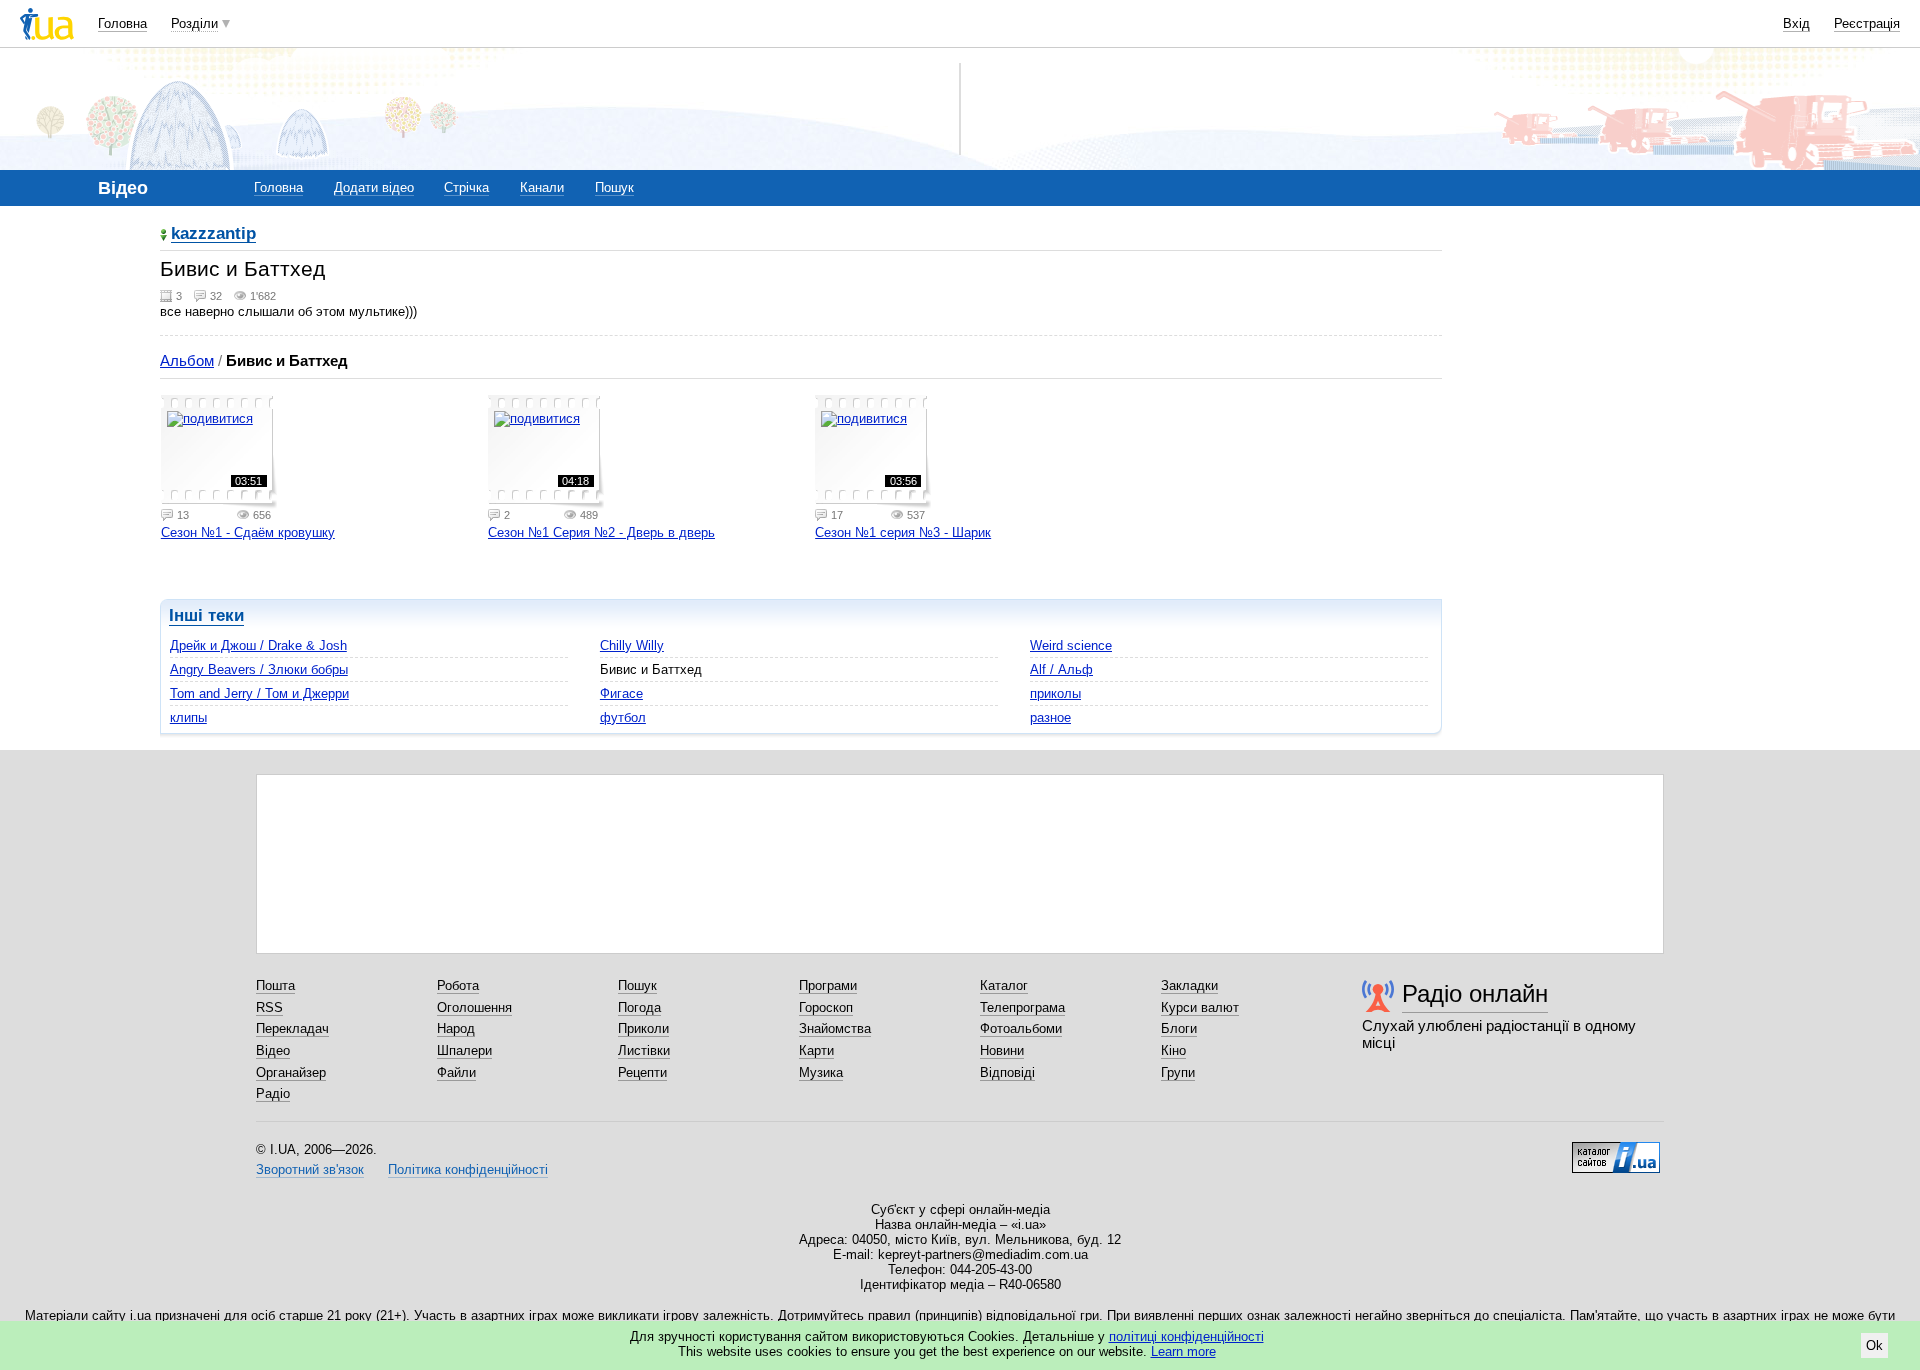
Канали (542, 187)
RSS (269, 1007)
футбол (623, 717)
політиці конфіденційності (1186, 1336)
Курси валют (1200, 1007)
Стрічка (466, 187)
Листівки (644, 1050)
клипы (188, 717)
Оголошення (474, 1007)
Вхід (1796, 23)
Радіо (273, 1093)
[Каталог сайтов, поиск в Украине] (1616, 1150)
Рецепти (642, 1072)
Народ (456, 1028)
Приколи (643, 1028)
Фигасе (621, 693)
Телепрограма (1022, 1007)
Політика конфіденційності (468, 1169)
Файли (456, 1072)
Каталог (1004, 985)
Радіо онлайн (1475, 993)
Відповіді (1007, 1072)
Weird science (1071, 645)
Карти (816, 1050)
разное (1050, 717)
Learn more (1183, 1351)
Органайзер (291, 1072)
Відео (273, 1050)
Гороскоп (826, 1007)
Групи (1178, 1072)
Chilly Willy (632, 645)
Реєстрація (1867, 23)
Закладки (1189, 985)
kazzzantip (213, 234)
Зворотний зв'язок (310, 1169)
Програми (828, 985)
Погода (639, 1007)
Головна (122, 23)
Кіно (1173, 1050)
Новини (1002, 1050)
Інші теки (206, 615)
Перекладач (292, 1028)
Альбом (187, 360)
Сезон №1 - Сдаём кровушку (248, 532)
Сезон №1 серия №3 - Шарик (903, 532)
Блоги (1179, 1028)
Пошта (275, 985)
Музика (821, 1072)
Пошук (614, 187)
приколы (1055, 693)
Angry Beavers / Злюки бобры (259, 669)
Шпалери (464, 1050)
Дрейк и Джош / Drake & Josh (258, 645)
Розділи (194, 23)
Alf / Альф (1061, 669)
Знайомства (835, 1028)
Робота (458, 985)
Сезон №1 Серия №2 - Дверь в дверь (601, 532)
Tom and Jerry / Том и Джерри (259, 693)
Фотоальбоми (1021, 1028)
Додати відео (374, 187)
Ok (1874, 1345)
